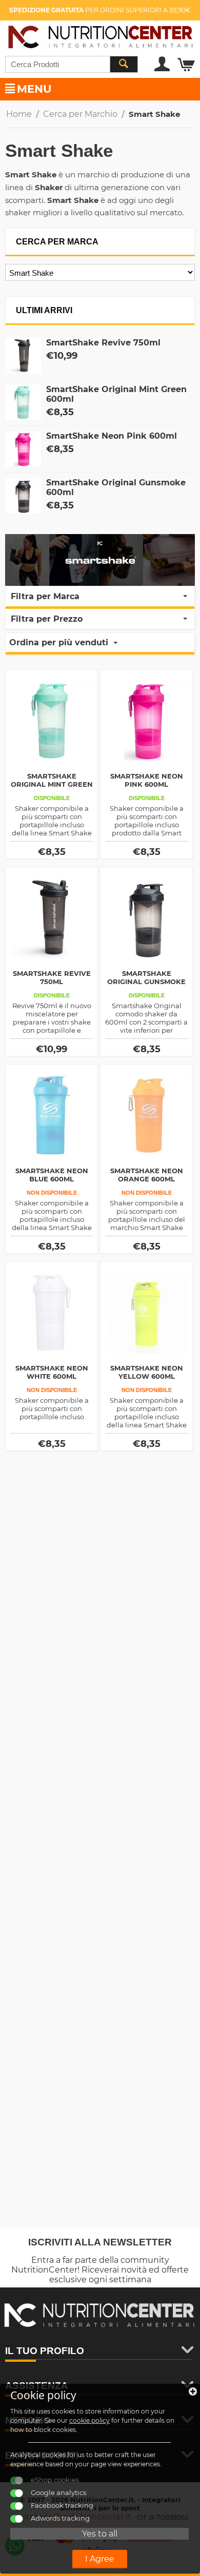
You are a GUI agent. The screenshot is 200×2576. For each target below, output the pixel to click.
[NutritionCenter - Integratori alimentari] (100, 35)
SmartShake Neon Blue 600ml (52, 1175)
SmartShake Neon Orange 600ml (147, 1175)
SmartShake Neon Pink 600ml (112, 436)
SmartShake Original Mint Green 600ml (52, 784)
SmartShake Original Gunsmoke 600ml (146, 982)
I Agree (100, 2559)
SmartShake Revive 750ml (103, 343)
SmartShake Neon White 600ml (52, 1372)
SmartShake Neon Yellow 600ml (147, 1372)
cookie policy (89, 2420)
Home (19, 114)
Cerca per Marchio (80, 114)
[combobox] (72, 64)
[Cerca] (124, 64)
